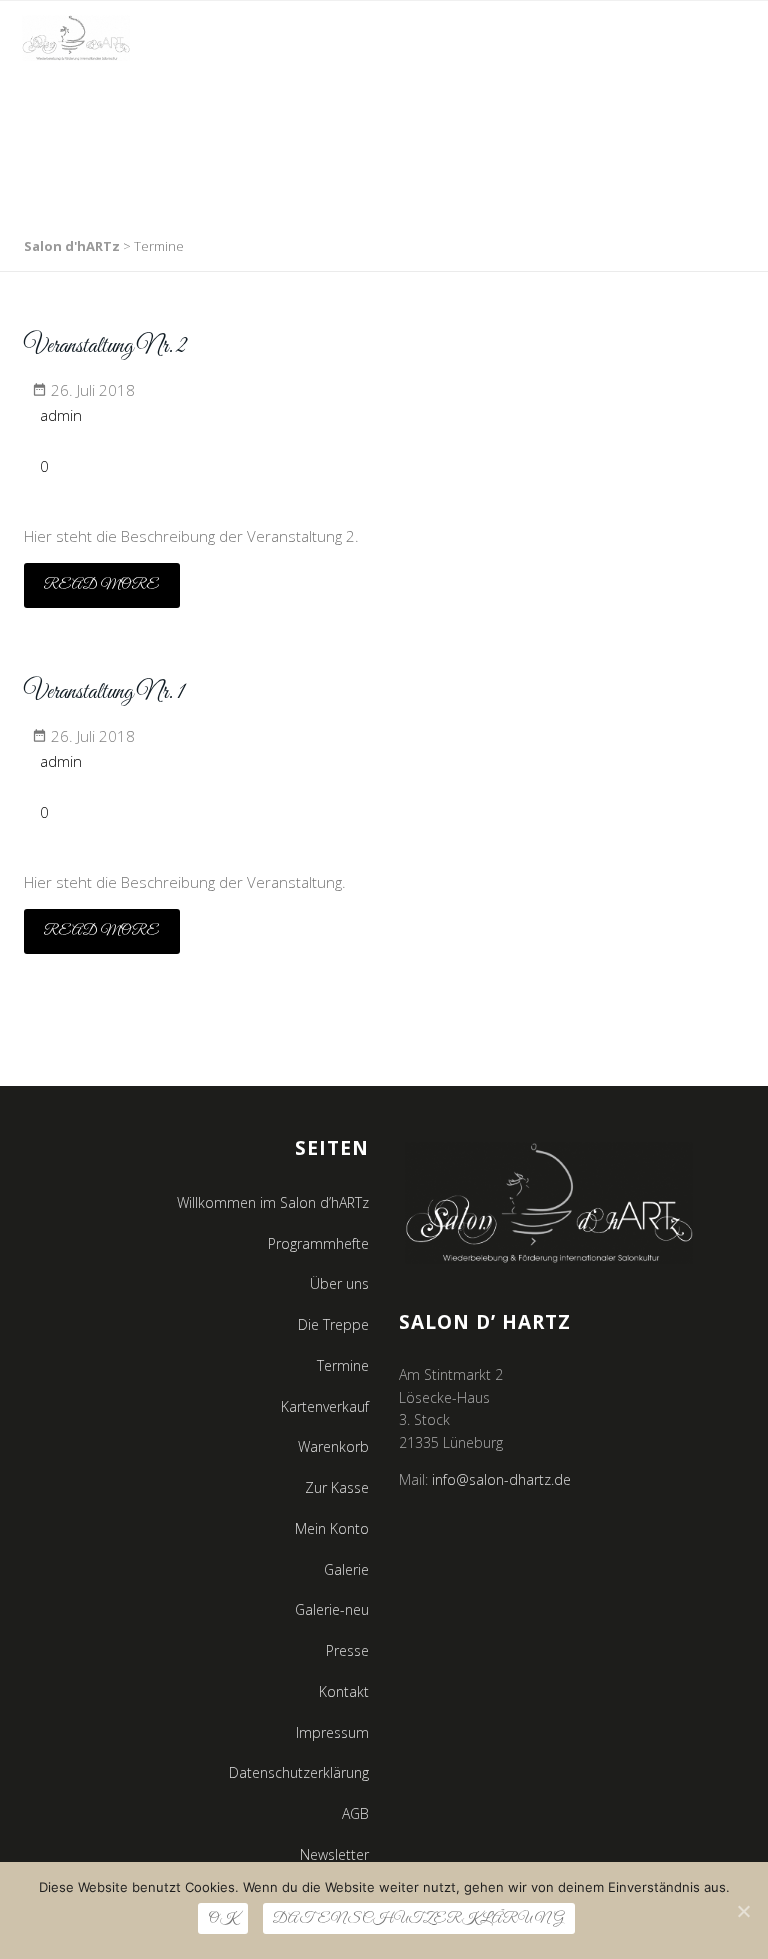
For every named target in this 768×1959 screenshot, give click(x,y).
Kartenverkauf (325, 1406)
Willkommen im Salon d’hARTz (273, 1202)
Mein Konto (332, 1528)
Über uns (339, 1283)
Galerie (346, 1569)
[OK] (743, 1911)
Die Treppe (333, 1324)
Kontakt (344, 1691)
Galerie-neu (332, 1609)
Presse (347, 1650)
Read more (102, 585)
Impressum (332, 1732)
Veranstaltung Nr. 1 (104, 693)
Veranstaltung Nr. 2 (105, 347)
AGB (355, 1813)
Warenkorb (333, 1446)
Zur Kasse (337, 1487)
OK (223, 1919)
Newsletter (334, 1854)
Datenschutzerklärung (299, 1772)
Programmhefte (318, 1243)
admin (61, 415)
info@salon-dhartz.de (501, 1479)
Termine (343, 1365)
